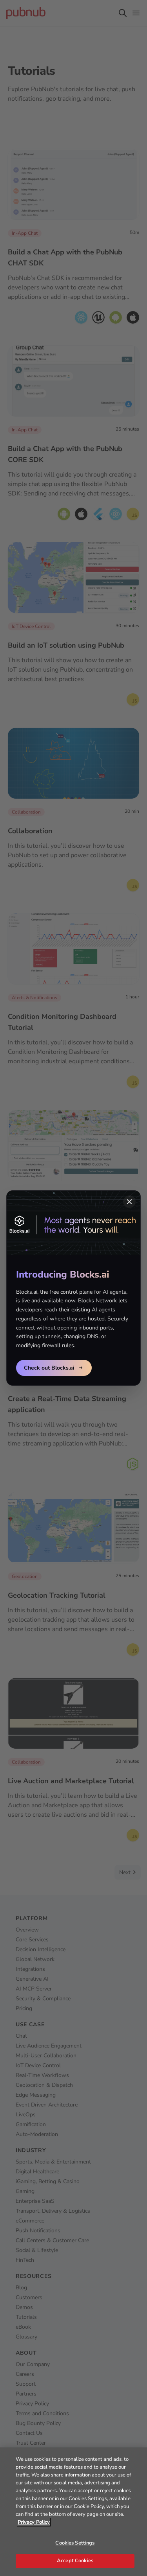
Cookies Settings (75, 2543)
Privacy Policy (34, 2522)
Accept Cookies (75, 2561)
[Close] (129, 1202)
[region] (73, 2512)
